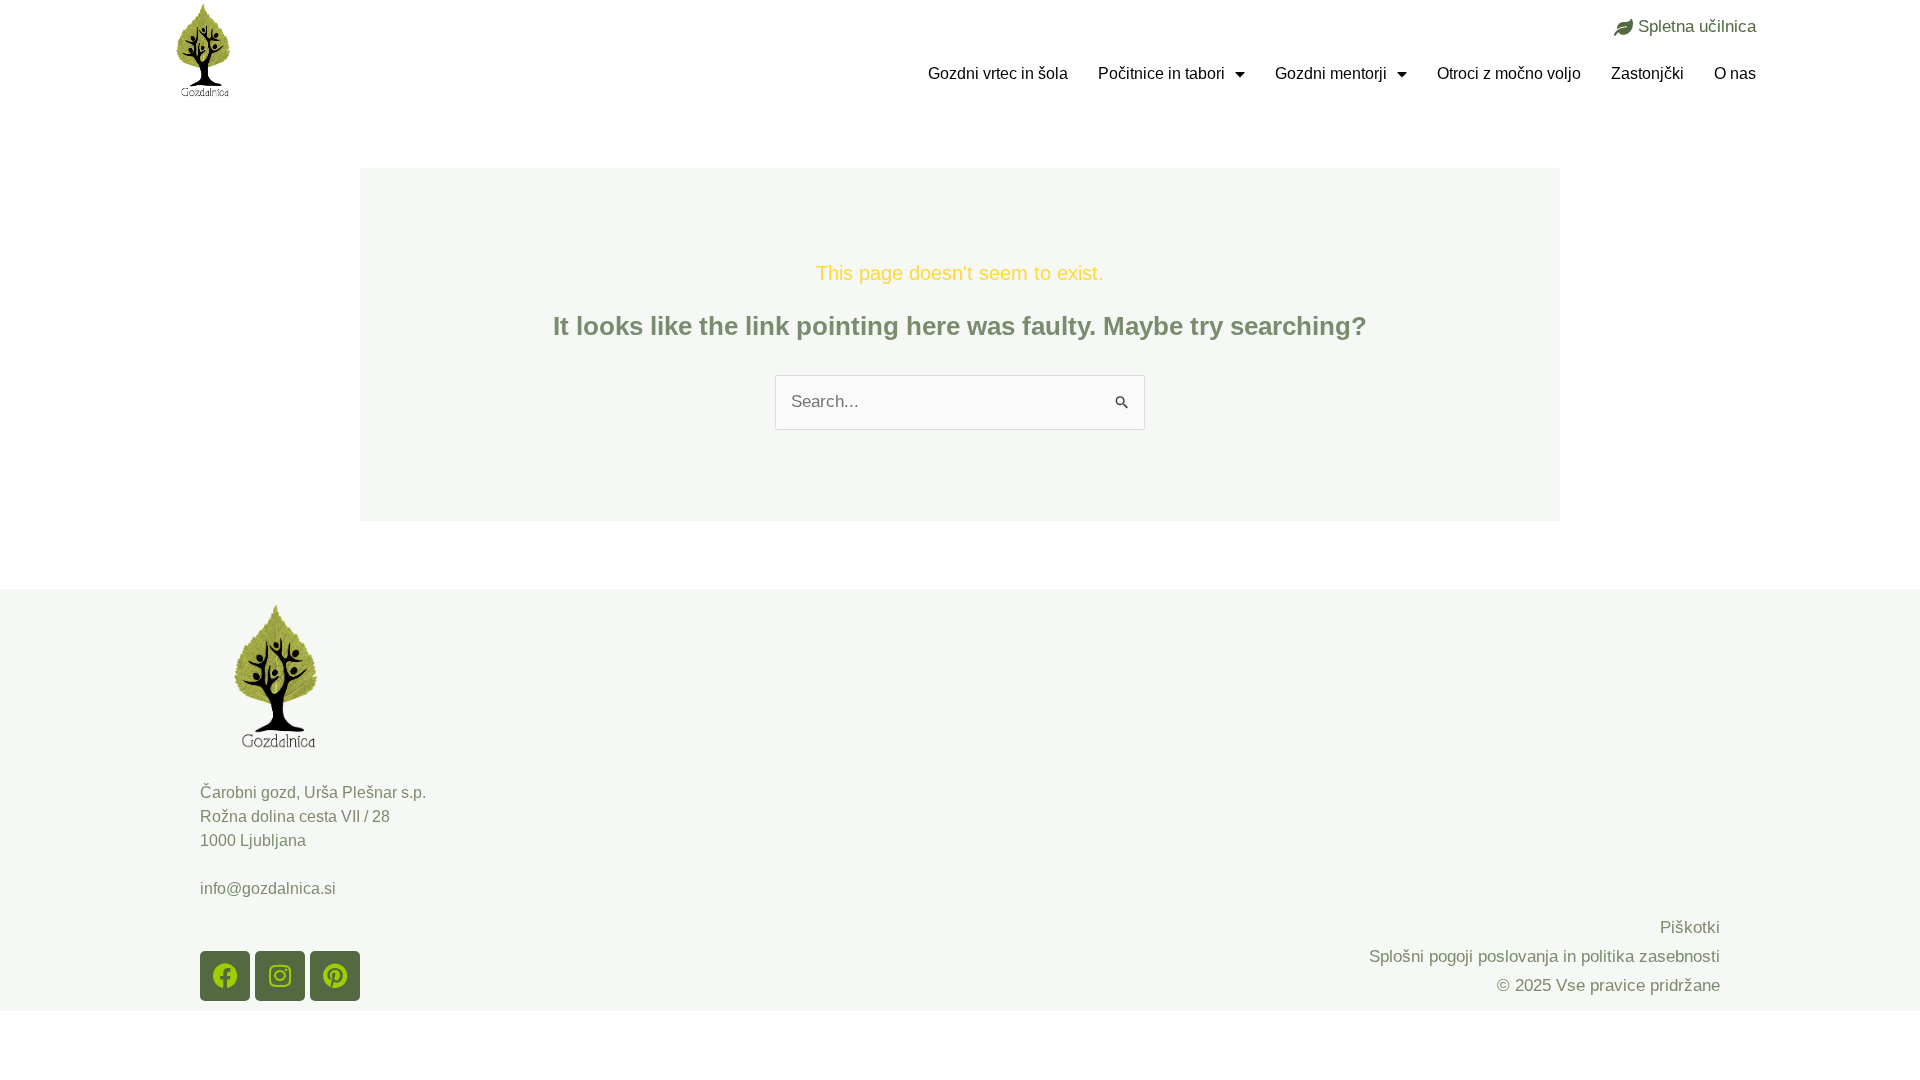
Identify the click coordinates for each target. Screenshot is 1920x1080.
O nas (1735, 73)
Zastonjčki (1647, 73)
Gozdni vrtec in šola (998, 73)
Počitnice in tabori (1161, 73)
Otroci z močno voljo (1509, 73)
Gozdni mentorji (1331, 73)
